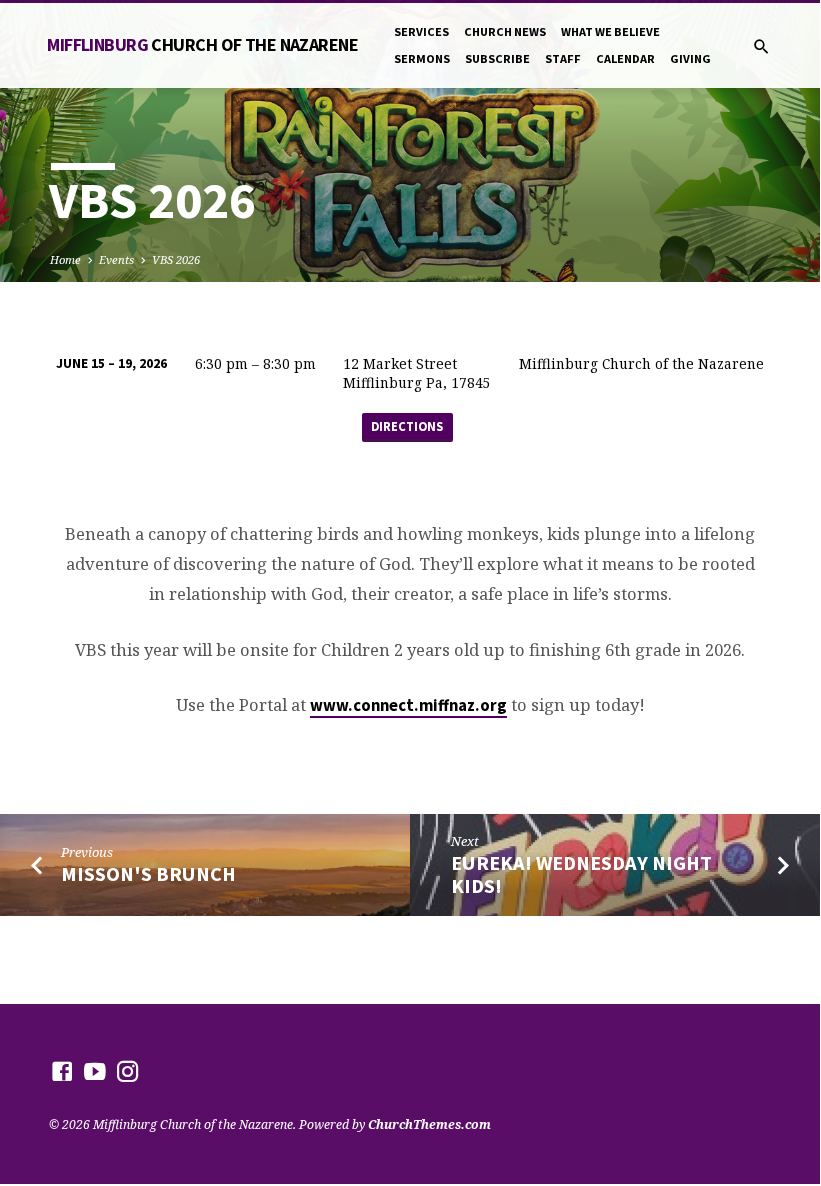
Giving (690, 58)
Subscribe (497, 58)
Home (65, 259)
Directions (407, 426)
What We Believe (610, 31)
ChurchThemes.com (429, 1124)
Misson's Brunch (148, 874)
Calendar (625, 58)
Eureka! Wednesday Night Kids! (581, 874)
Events (116, 259)
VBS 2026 (176, 259)
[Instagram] (128, 1071)
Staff (563, 58)
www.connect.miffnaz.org (408, 705)
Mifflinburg (202, 44)
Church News (505, 31)
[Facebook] (62, 1071)
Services (421, 31)
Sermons (422, 58)
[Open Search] (761, 46)
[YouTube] (95, 1071)
